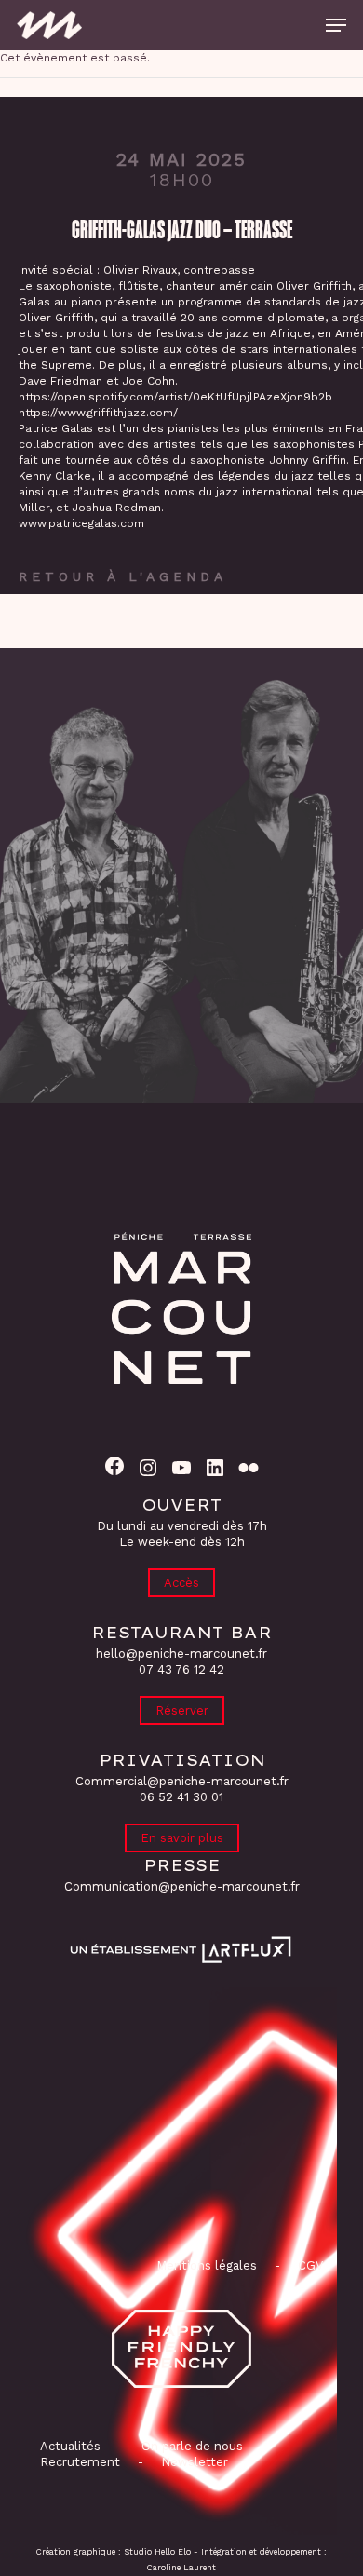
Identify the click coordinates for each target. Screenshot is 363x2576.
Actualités (70, 2446)
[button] (336, 25)
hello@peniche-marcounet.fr (181, 1654)
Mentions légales (207, 2265)
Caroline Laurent (181, 2568)
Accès (181, 1583)
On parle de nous (190, 2446)
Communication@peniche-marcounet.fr (182, 1886)
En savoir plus (182, 1838)
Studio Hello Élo (157, 2552)
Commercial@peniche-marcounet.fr (182, 1781)
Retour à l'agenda (123, 576)
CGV (310, 2265)
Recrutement (80, 2462)
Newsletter (195, 2462)
